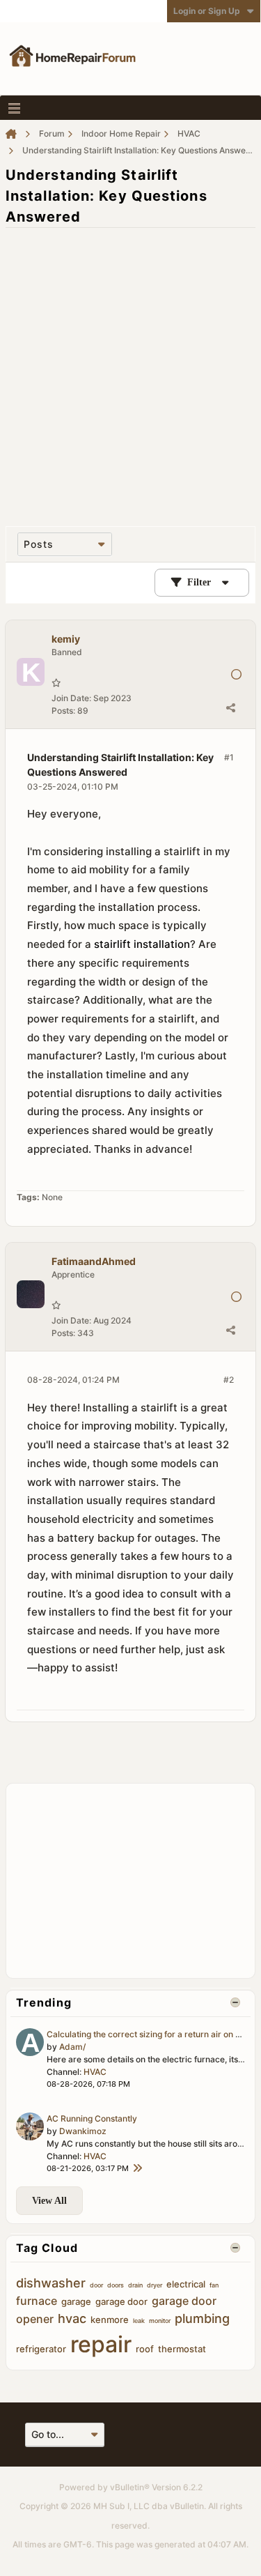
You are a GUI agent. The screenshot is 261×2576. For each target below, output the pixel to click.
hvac (72, 2318)
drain (135, 2285)
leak (139, 2321)
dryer (155, 2285)
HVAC (95, 2072)
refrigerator (41, 2349)
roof (145, 2349)
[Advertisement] (130, 370)
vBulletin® (130, 2487)
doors (116, 2285)
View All (49, 2201)
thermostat (182, 2349)
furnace (37, 2301)
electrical (186, 2284)
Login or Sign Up (207, 11)
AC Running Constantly (92, 2118)
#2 (229, 1380)
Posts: (63, 711)
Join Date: (71, 698)
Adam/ (72, 2047)
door (96, 2285)
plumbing (202, 2318)
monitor (160, 2321)
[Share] (230, 707)
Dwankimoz (83, 2131)
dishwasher (51, 2283)
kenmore (110, 2320)
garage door (121, 2301)
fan (214, 2285)
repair (101, 2344)
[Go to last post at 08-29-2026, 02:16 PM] (137, 2169)
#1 (229, 757)
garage (76, 2301)
